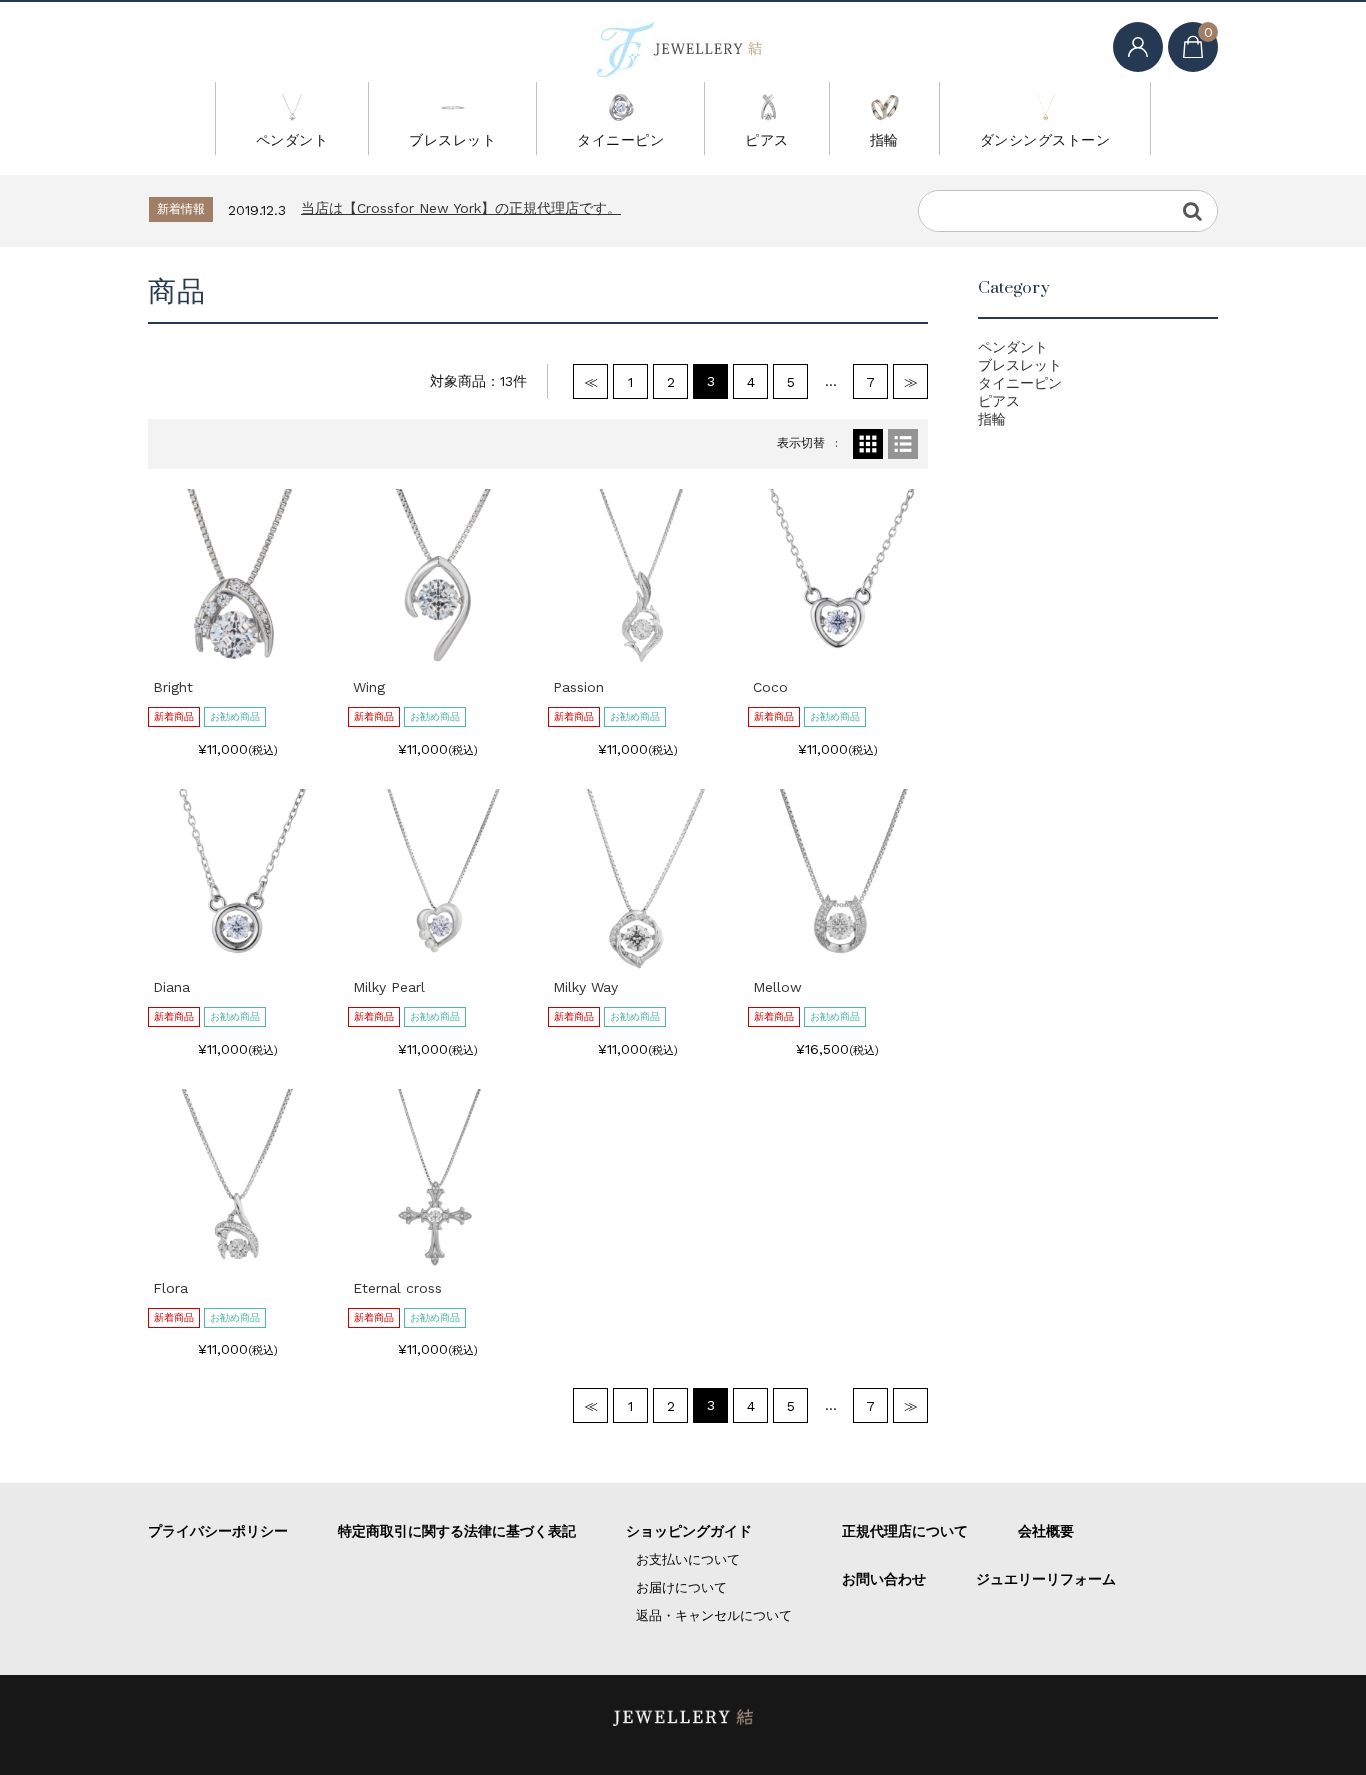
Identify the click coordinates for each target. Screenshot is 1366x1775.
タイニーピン (620, 140)
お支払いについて (688, 1559)
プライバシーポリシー (218, 1531)
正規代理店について (905, 1531)
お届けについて (681, 1587)
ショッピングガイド (689, 1531)
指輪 (884, 140)
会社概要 (1046, 1531)
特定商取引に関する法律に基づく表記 (457, 1531)
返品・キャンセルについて (714, 1615)
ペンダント (292, 140)
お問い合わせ (884, 1579)
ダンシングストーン (1045, 140)
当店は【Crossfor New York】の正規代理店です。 (461, 208)
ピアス (767, 140)
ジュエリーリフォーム (1046, 1579)
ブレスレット (452, 140)
